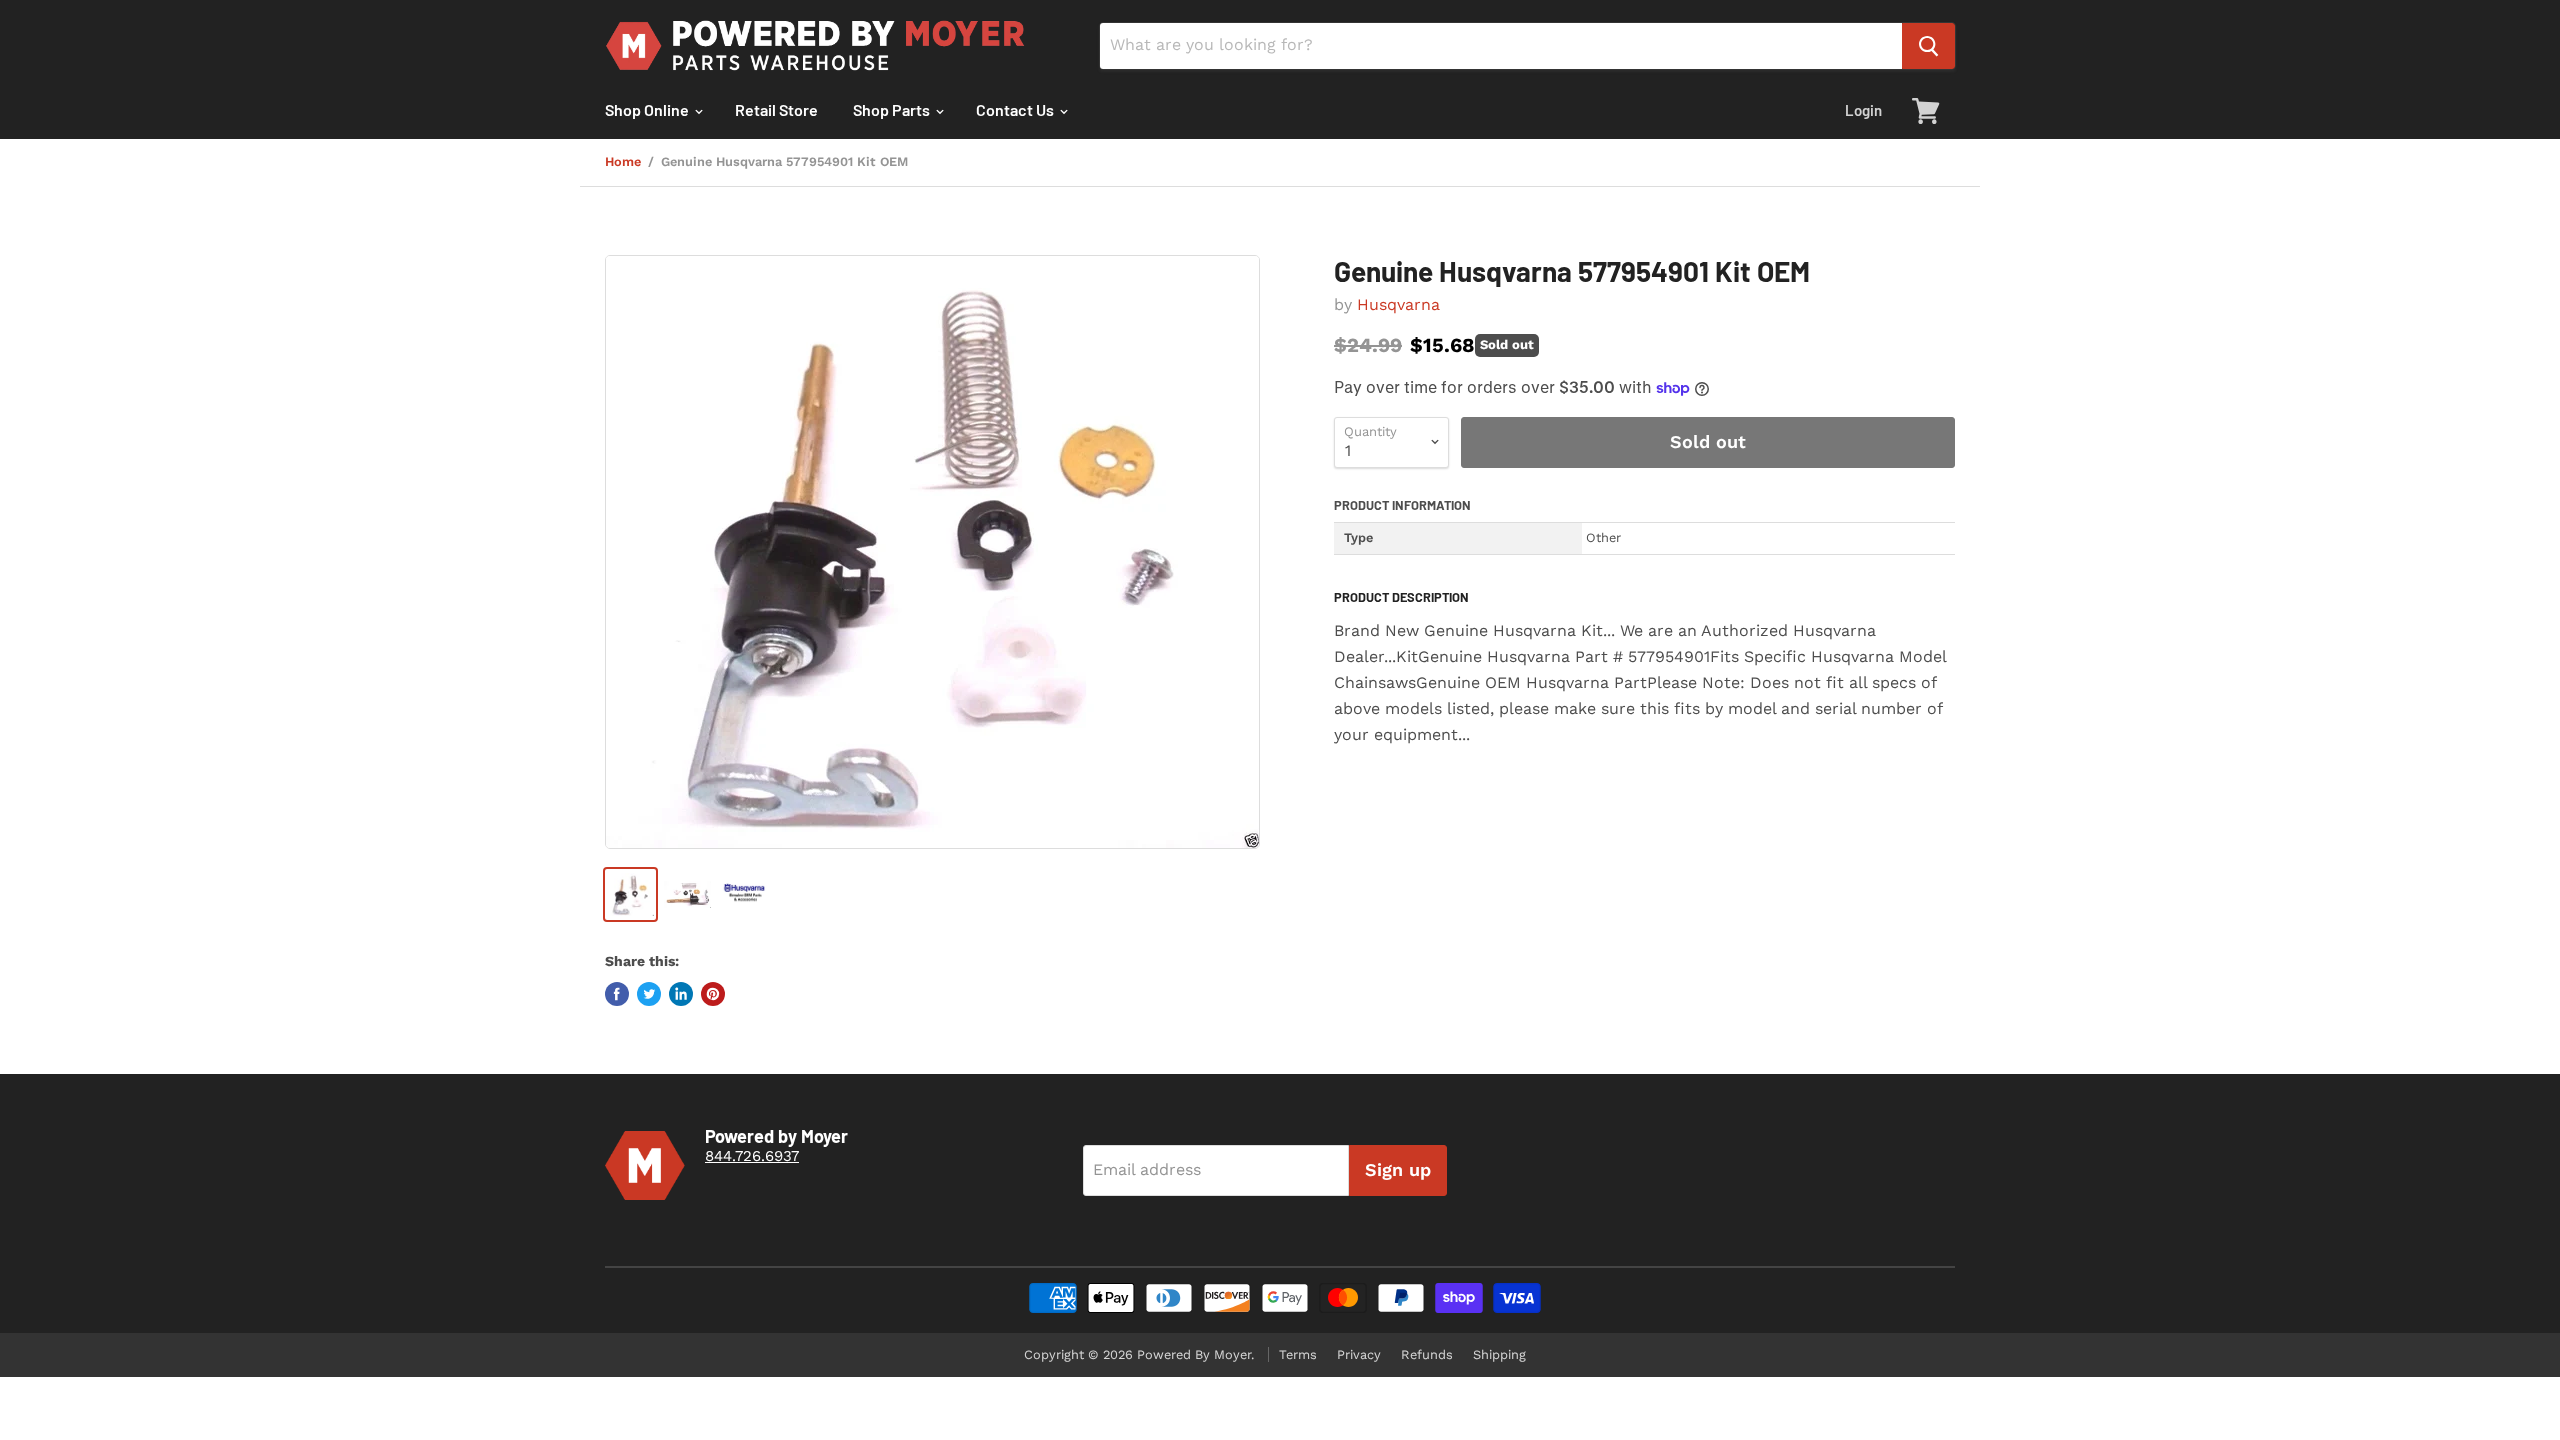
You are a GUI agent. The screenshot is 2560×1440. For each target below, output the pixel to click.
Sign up (1398, 1169)
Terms (1298, 1354)
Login (1863, 110)
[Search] (1928, 46)
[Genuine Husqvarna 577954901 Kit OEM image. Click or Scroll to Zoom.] (932, 552)
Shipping (1499, 1354)
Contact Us (1016, 109)
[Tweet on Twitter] (649, 994)
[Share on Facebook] (617, 994)
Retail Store (776, 109)
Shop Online (648, 109)
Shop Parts (893, 109)
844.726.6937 (752, 1156)
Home (623, 162)
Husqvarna (1398, 304)
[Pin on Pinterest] (713, 994)
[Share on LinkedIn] (681, 994)
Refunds (1427, 1354)
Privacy (1359, 1354)
